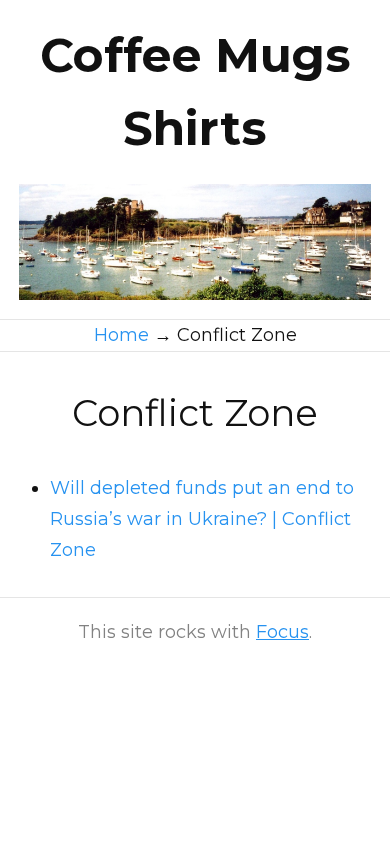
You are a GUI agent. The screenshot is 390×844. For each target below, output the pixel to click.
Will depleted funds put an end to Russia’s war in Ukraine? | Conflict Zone (202, 519)
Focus (282, 632)
